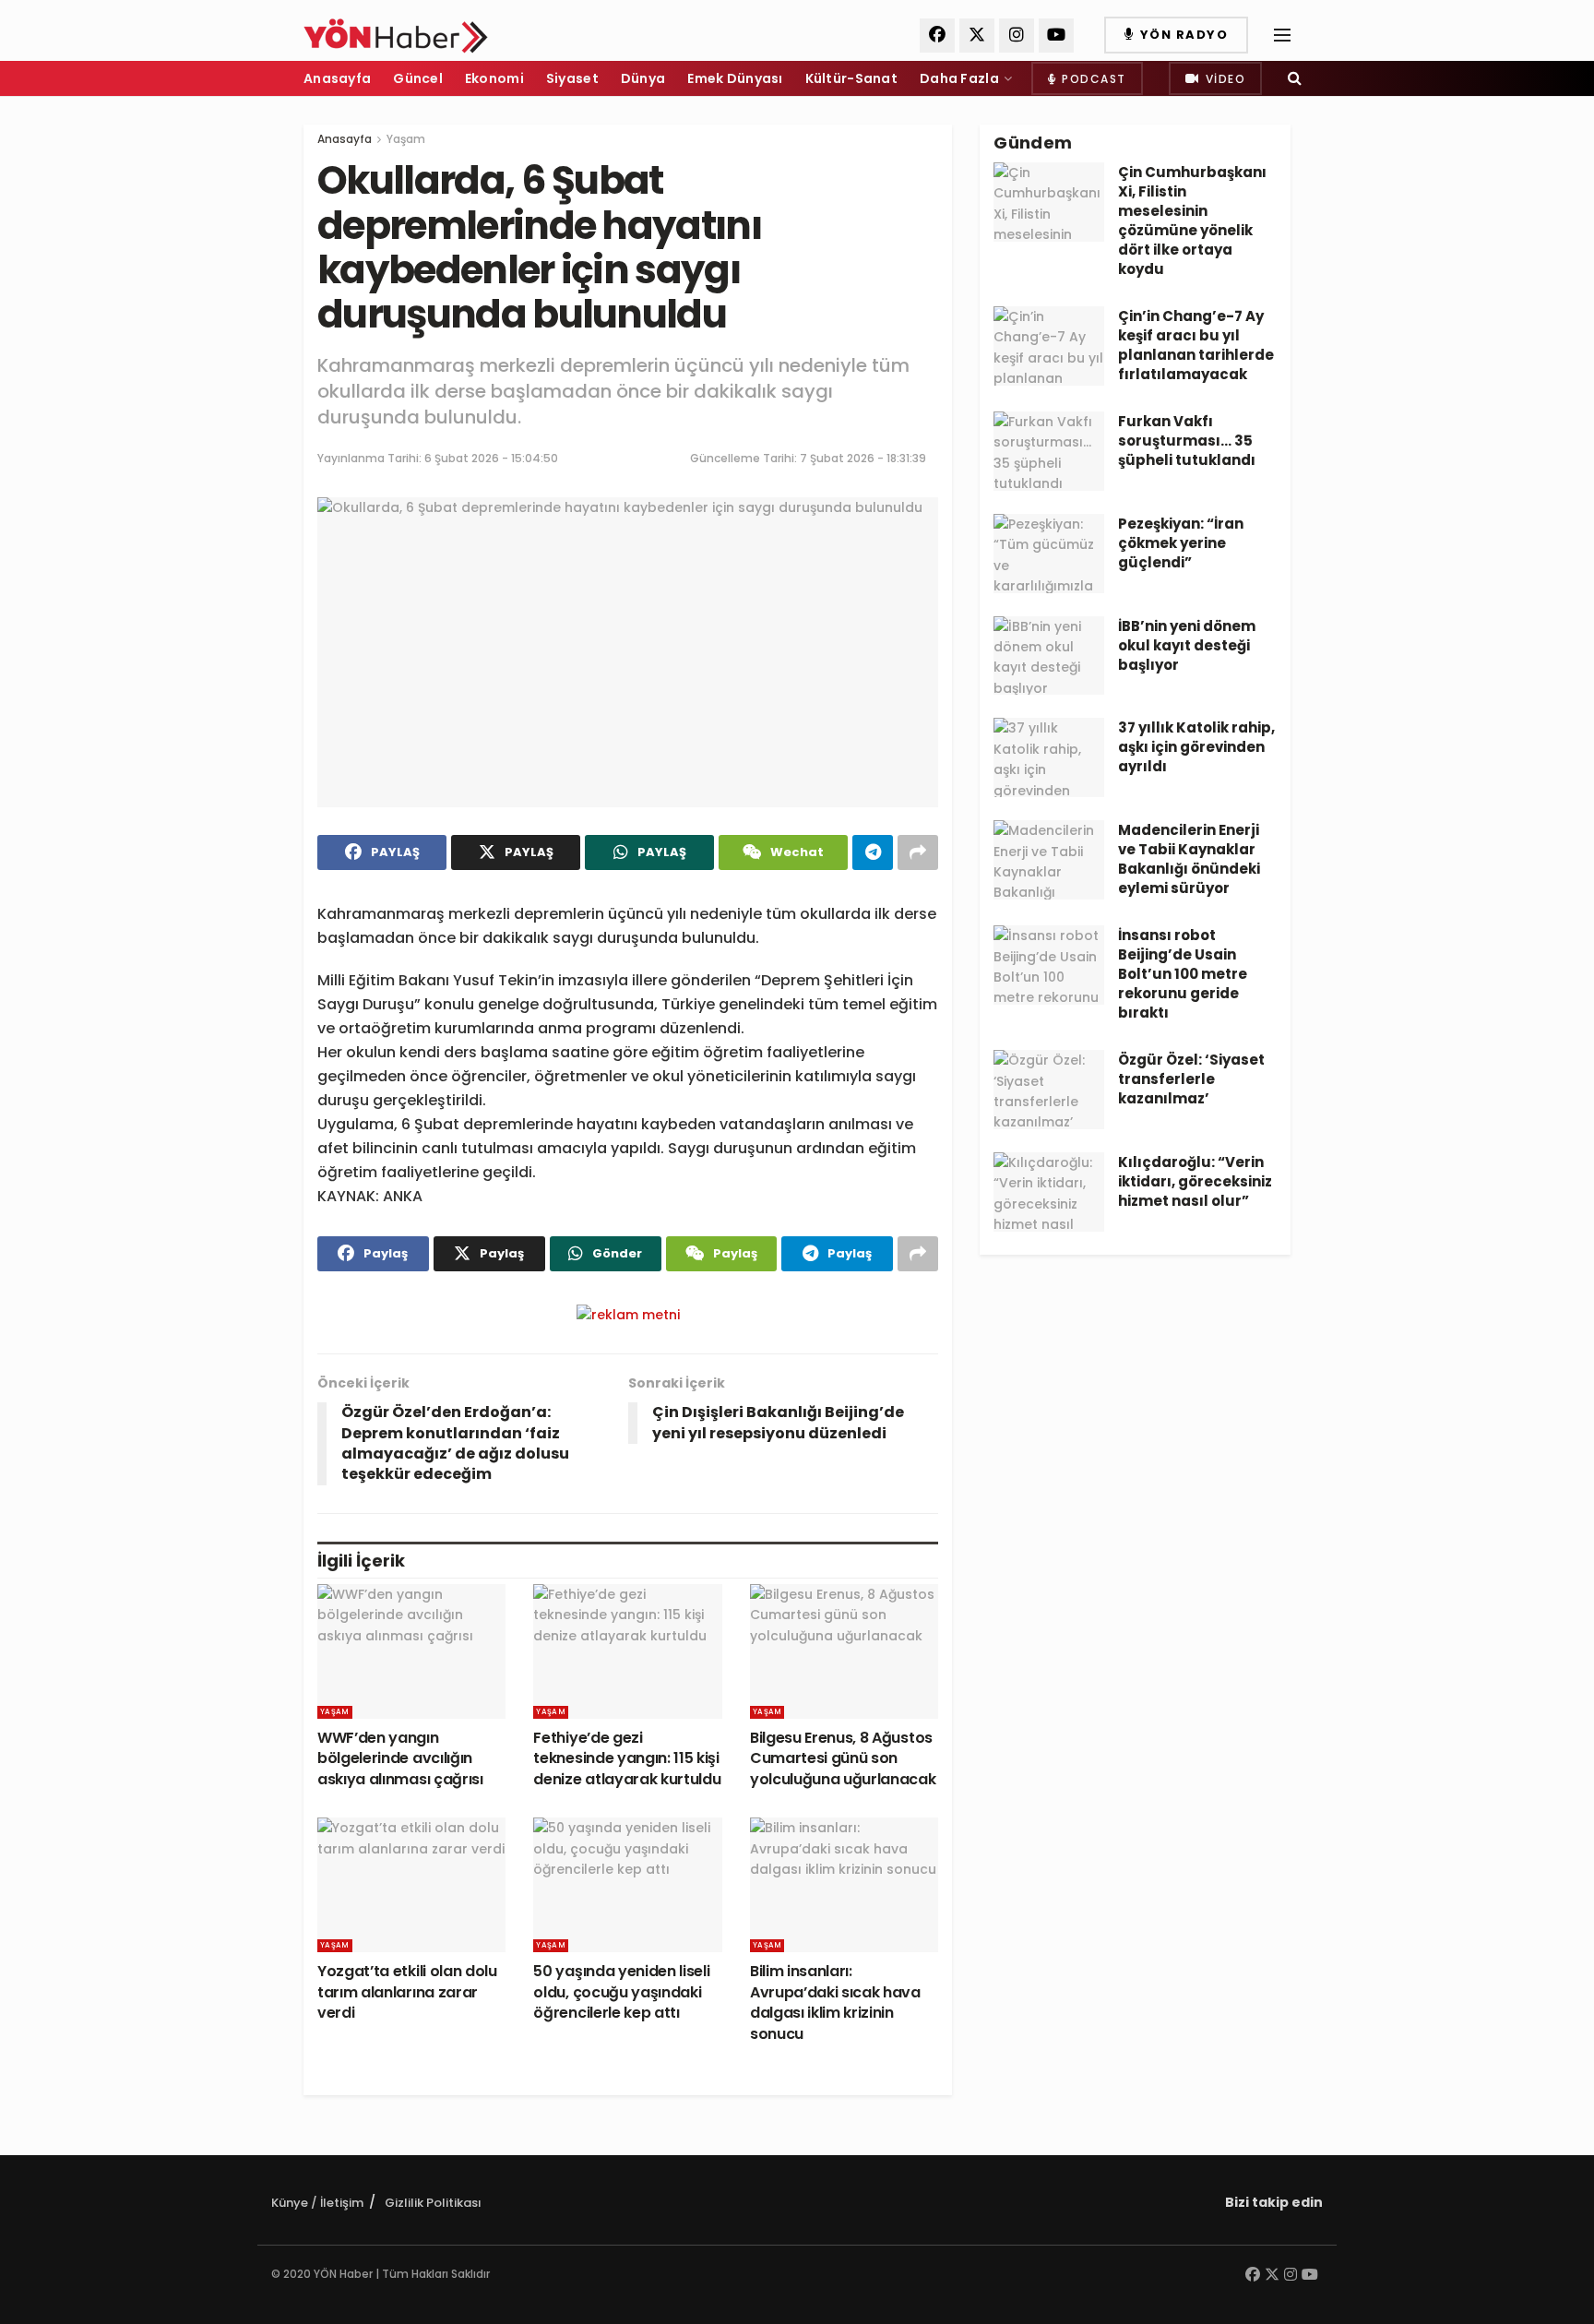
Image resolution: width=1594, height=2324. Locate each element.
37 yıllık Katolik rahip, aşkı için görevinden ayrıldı (1196, 747)
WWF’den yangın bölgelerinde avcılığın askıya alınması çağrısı (400, 1758)
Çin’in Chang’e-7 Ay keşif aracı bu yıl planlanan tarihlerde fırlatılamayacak (1196, 345)
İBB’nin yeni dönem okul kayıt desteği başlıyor (1187, 645)
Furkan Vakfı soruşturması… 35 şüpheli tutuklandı (1187, 441)
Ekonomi (494, 78)
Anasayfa (337, 78)
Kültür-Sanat (851, 78)
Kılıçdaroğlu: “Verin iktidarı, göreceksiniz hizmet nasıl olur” (1195, 1181)
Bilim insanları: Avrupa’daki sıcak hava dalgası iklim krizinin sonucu (835, 2002)
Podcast (1092, 79)
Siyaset (572, 78)
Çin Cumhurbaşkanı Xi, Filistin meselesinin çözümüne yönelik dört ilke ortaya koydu (1192, 220)
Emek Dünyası (735, 78)
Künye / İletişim (317, 2203)
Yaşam (406, 139)
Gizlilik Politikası (433, 2203)
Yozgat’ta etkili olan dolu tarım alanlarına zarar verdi (407, 1992)
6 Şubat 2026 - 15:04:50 (491, 458)
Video (1223, 79)
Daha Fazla (959, 78)
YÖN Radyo (1182, 35)
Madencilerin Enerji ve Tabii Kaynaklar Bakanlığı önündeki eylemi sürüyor (1189, 859)
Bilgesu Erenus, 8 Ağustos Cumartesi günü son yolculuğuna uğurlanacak (843, 1758)
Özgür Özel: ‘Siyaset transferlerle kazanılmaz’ (1191, 1079)
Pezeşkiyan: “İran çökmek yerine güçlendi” (1181, 543)
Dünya (643, 78)
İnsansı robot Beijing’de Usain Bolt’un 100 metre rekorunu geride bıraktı (1183, 974)
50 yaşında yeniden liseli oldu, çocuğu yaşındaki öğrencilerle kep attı (621, 1992)
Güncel (418, 78)
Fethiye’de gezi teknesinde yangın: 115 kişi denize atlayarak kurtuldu (627, 1758)
